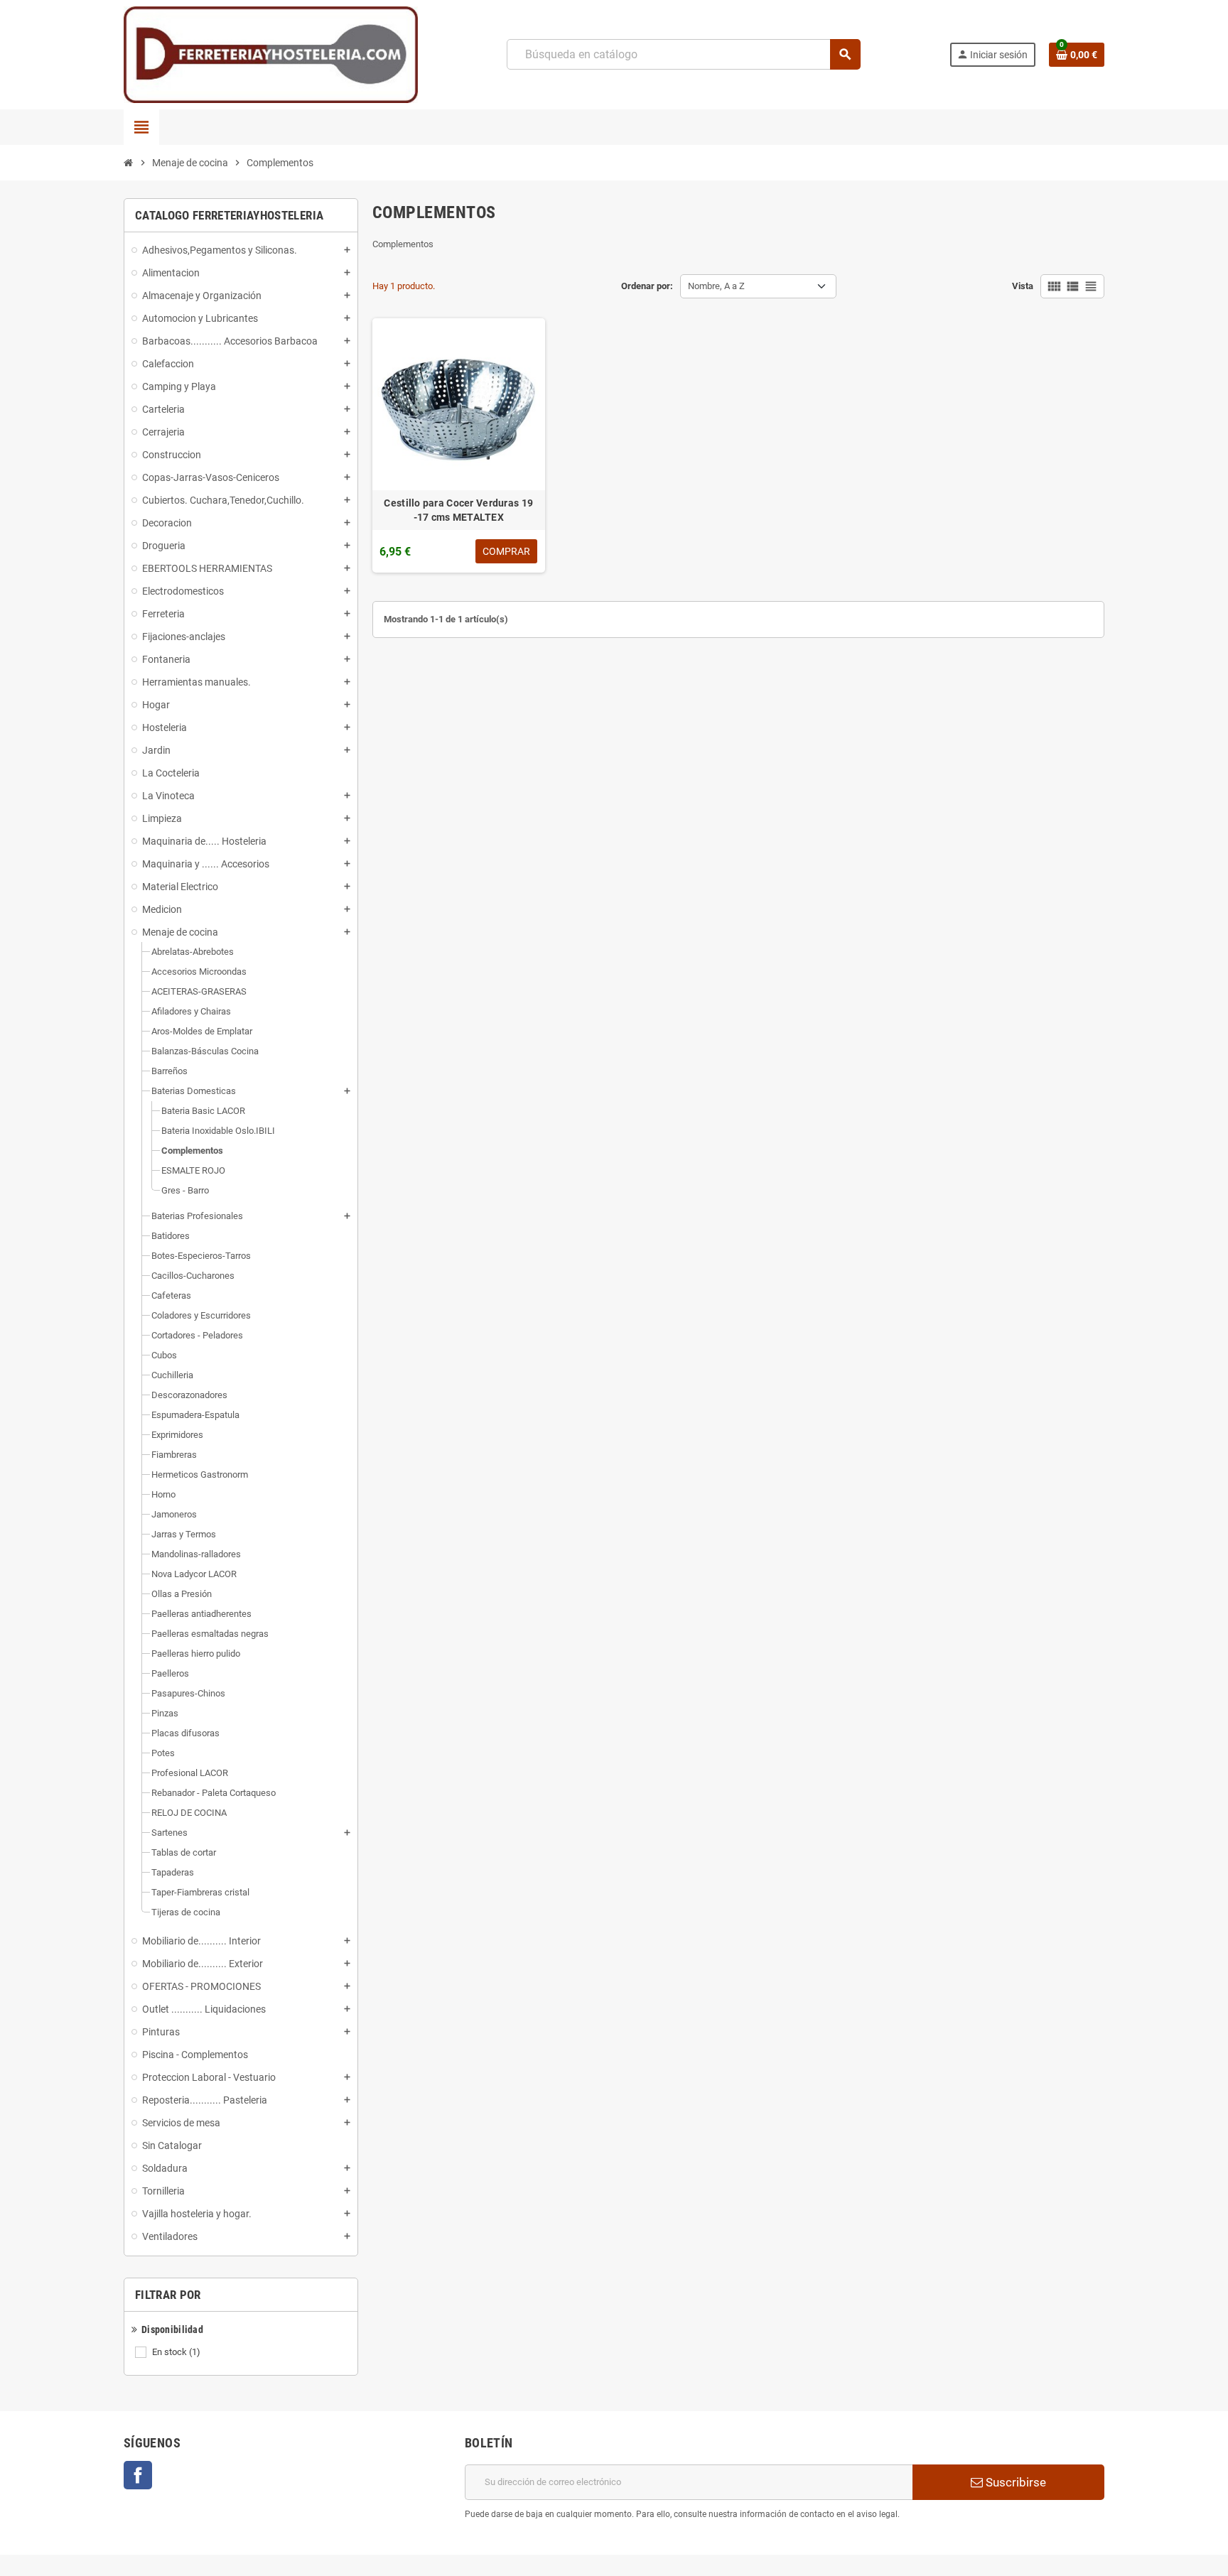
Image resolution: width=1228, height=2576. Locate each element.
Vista (1023, 286)
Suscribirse (1014, 2482)
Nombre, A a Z (716, 286)
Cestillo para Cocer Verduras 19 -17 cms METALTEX (458, 510)
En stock (176, 2352)
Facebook (138, 2475)
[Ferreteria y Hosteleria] (271, 54)
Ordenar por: (647, 286)
